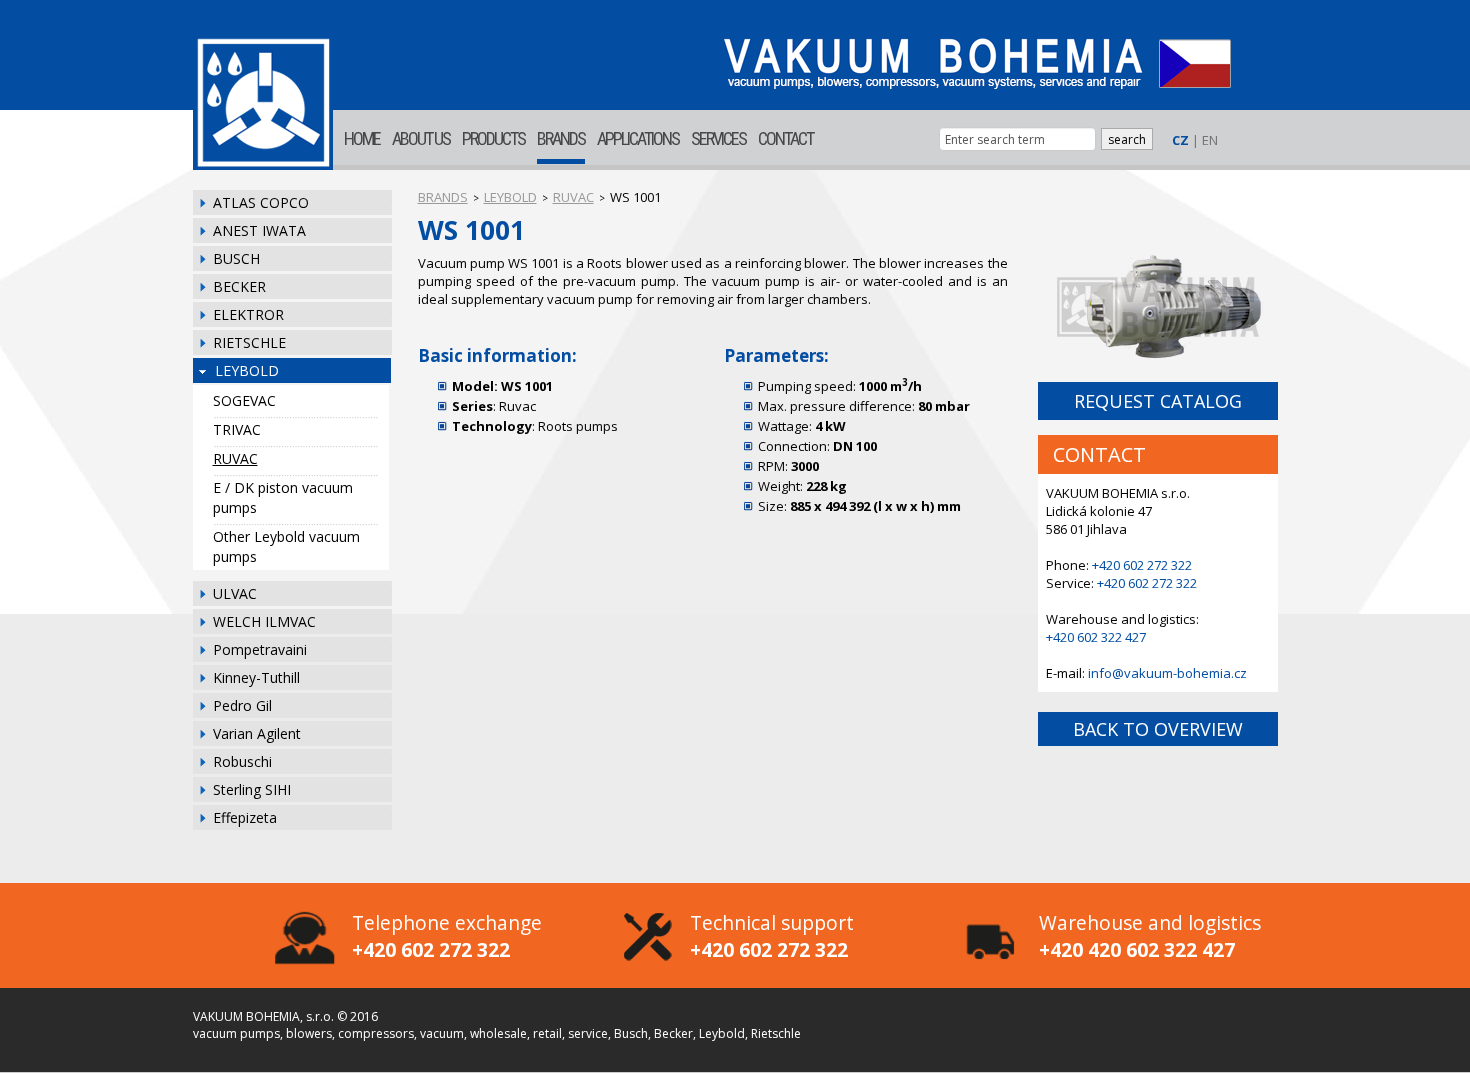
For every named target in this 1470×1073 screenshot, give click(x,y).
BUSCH (236, 258)
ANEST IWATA (259, 230)
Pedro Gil (242, 705)
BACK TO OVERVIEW (1158, 729)
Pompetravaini (260, 649)
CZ (1180, 140)
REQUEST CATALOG (1158, 401)
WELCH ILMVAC (264, 621)
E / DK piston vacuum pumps (283, 497)
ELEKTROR (248, 314)
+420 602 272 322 (1142, 565)
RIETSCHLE (249, 342)
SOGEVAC (244, 400)
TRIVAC (237, 429)
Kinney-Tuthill (256, 677)
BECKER (239, 286)
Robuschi (242, 761)
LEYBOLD (247, 370)
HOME (362, 138)
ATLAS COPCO (261, 202)
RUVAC (235, 458)
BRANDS (561, 138)
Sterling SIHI (252, 789)
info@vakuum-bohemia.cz (1167, 673)
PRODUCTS (493, 138)
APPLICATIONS (638, 138)
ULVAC (235, 593)
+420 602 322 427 (1096, 637)
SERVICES (718, 138)
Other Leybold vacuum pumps (286, 546)
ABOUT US (421, 138)
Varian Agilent (257, 733)
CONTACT (785, 138)
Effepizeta (245, 817)
